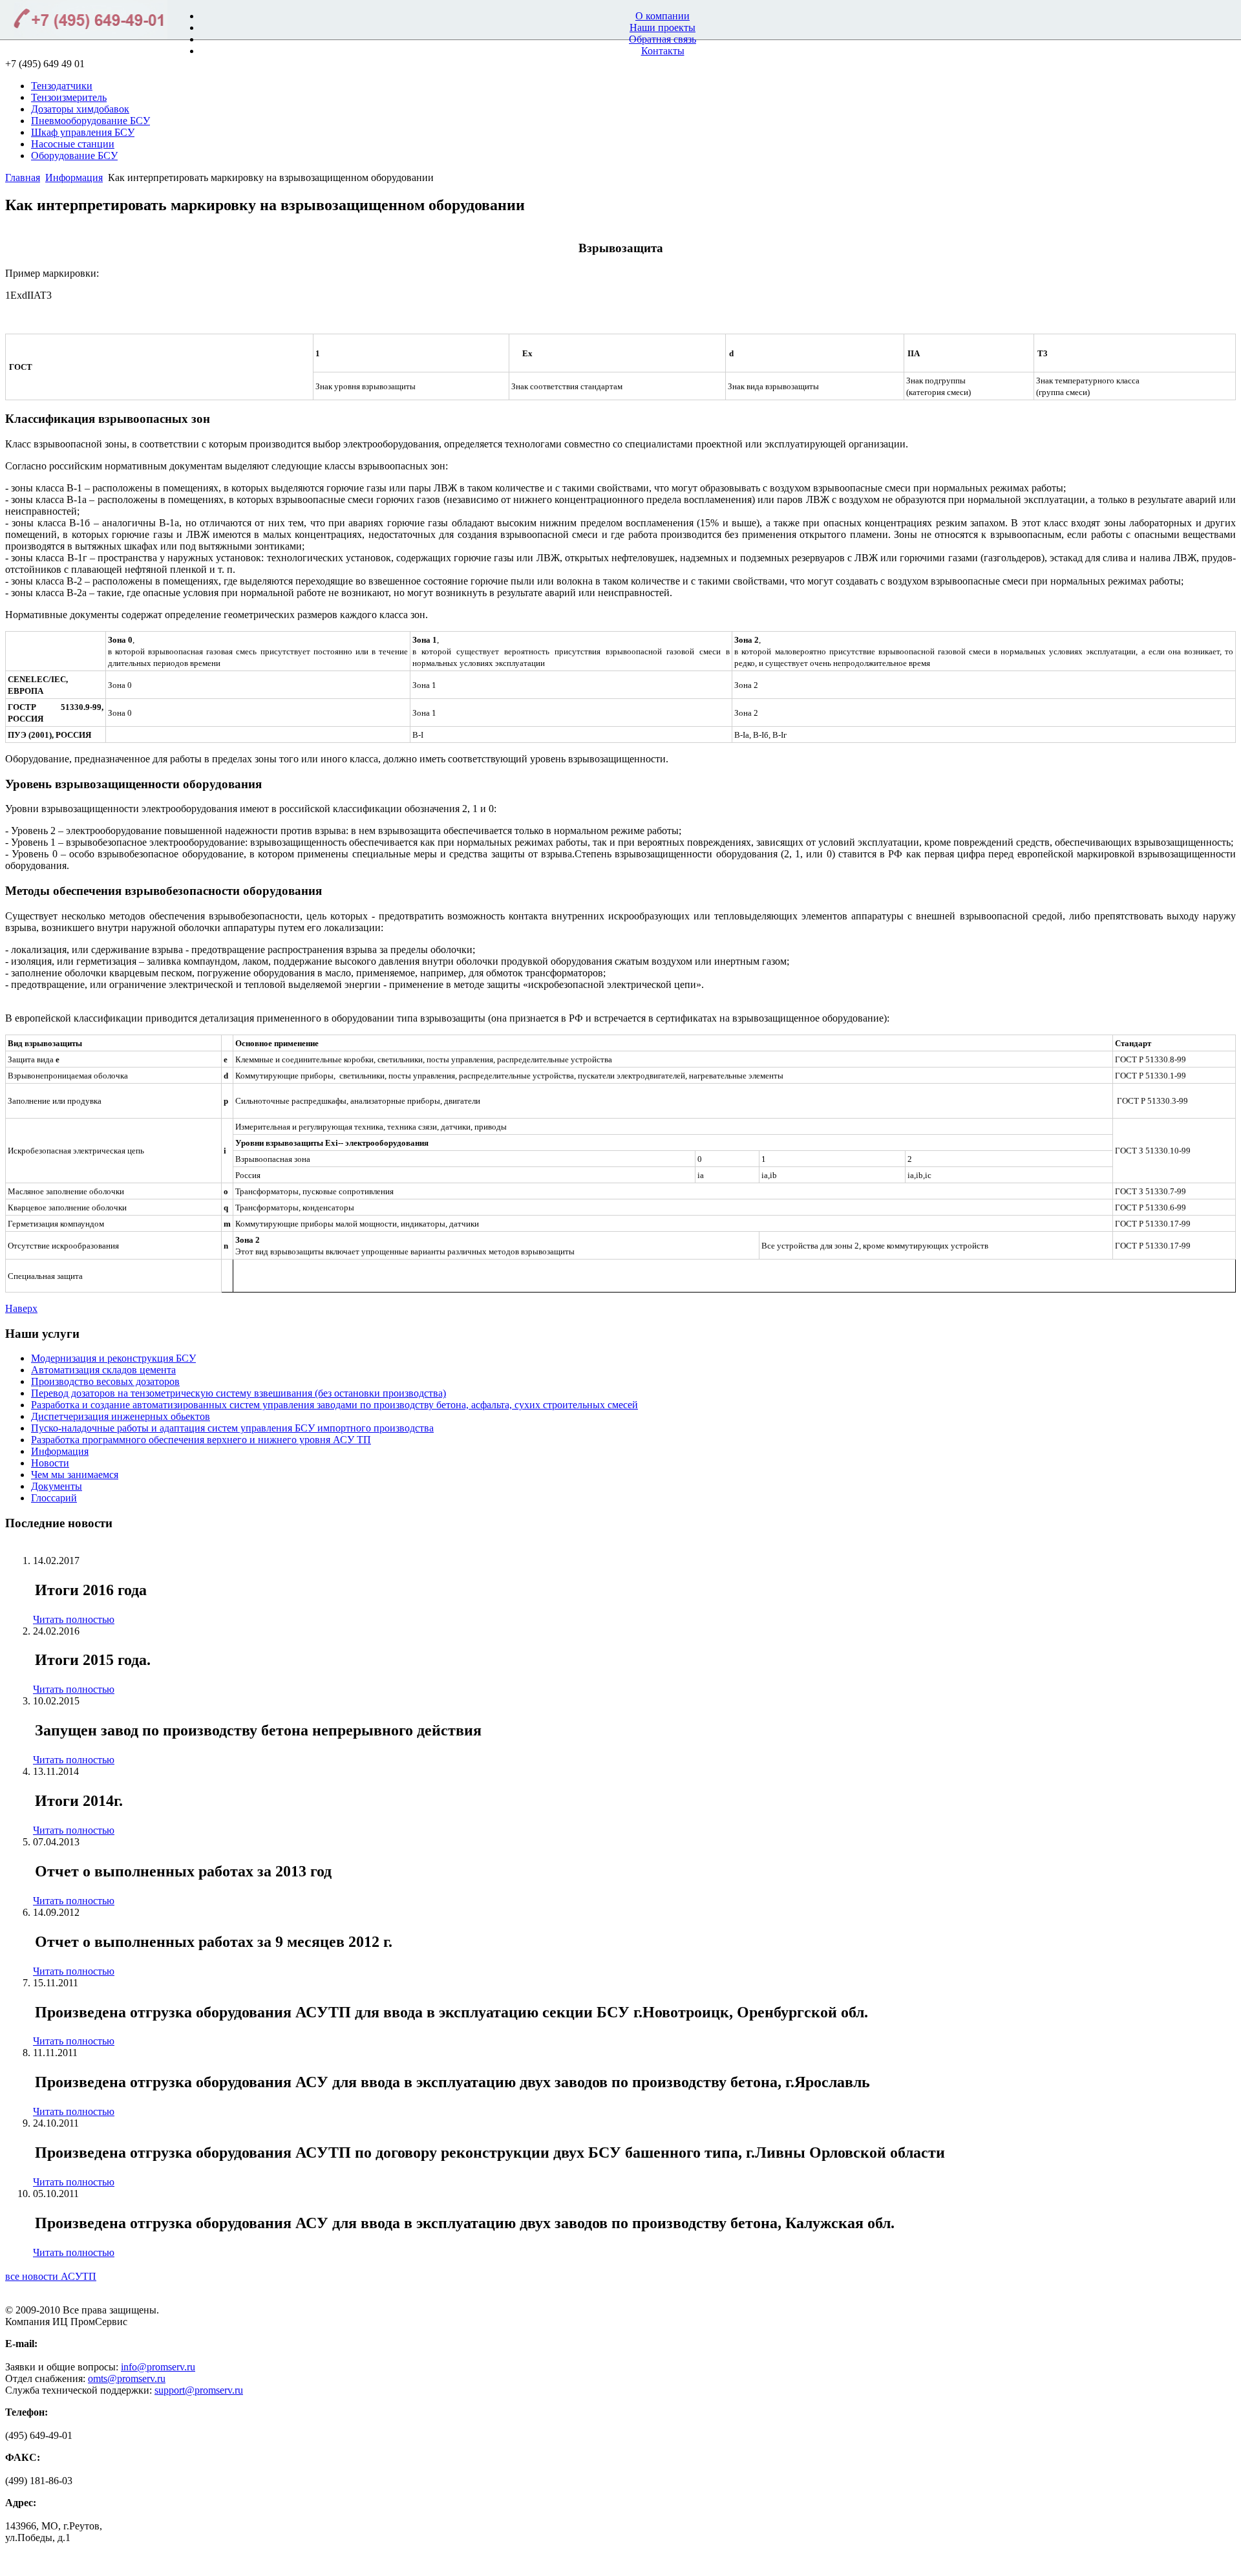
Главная (23, 177)
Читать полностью (74, 1619)
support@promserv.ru (199, 2390)
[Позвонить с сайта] (84, 21)
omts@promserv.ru (127, 2378)
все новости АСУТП (51, 2276)
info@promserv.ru (158, 2367)
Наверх (21, 1308)
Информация (74, 177)
